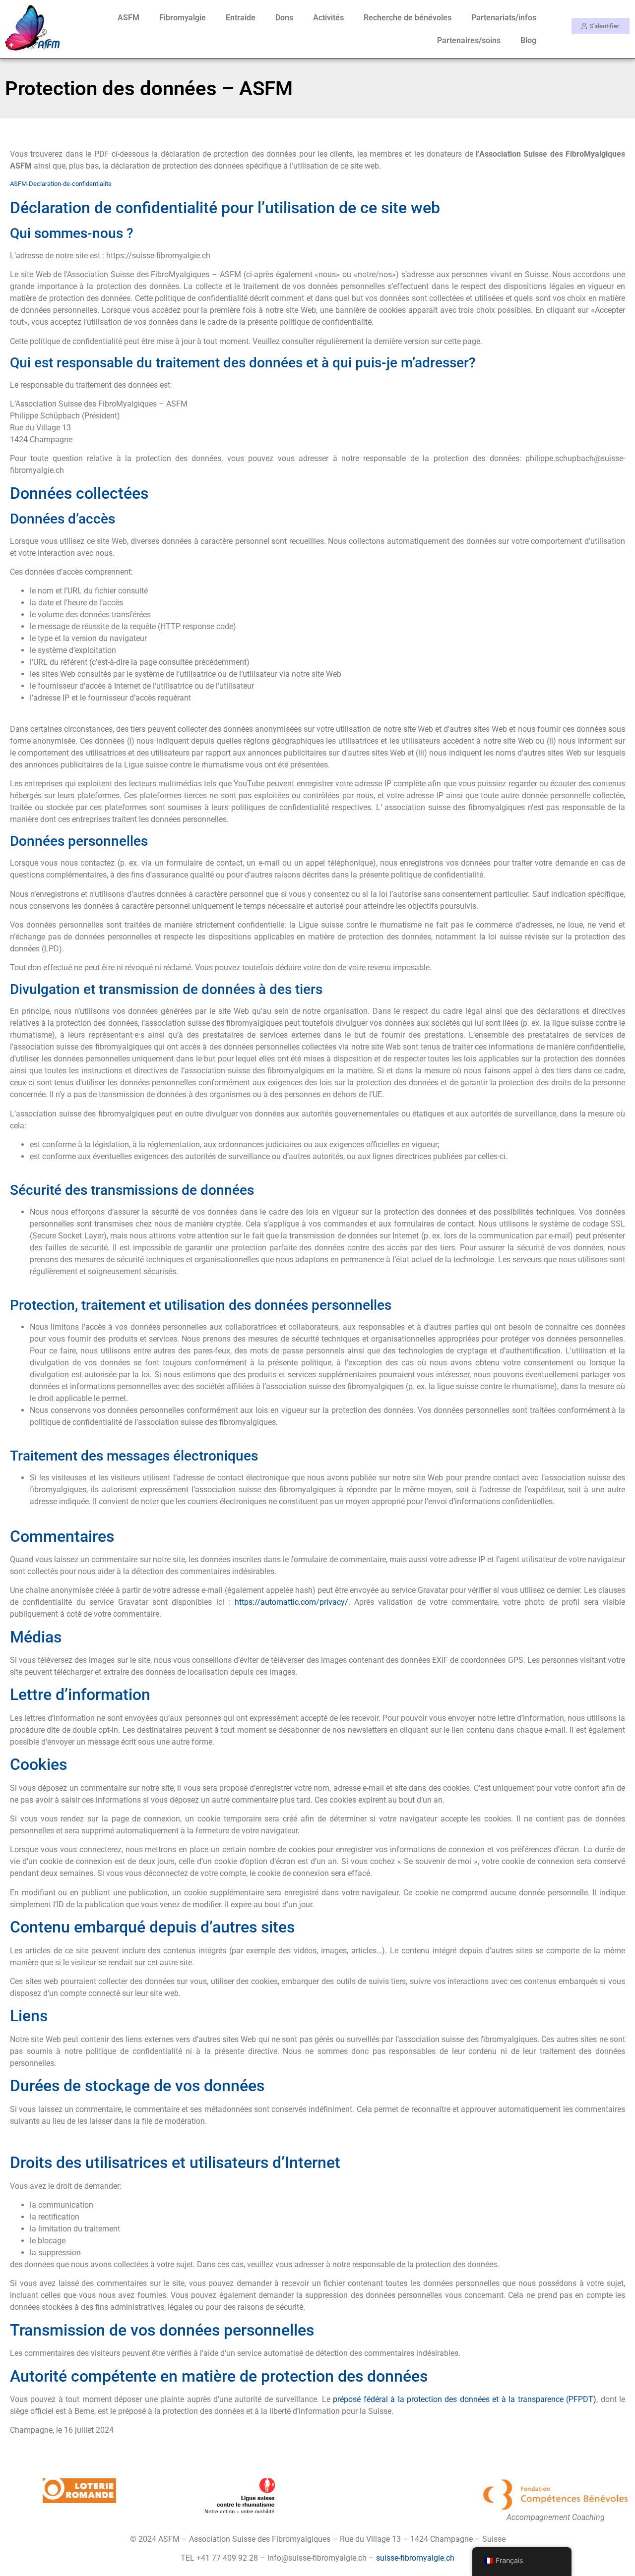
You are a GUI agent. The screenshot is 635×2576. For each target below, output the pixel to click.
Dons (284, 18)
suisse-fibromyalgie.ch (415, 2558)
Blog (528, 40)
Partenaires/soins (469, 40)
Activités (328, 18)
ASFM (128, 18)
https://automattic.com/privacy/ (291, 1602)
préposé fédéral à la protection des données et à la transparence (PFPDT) (465, 2399)
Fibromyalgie (183, 18)
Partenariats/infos (504, 18)
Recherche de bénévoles (408, 18)
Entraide (241, 18)
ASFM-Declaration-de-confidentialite (61, 184)
